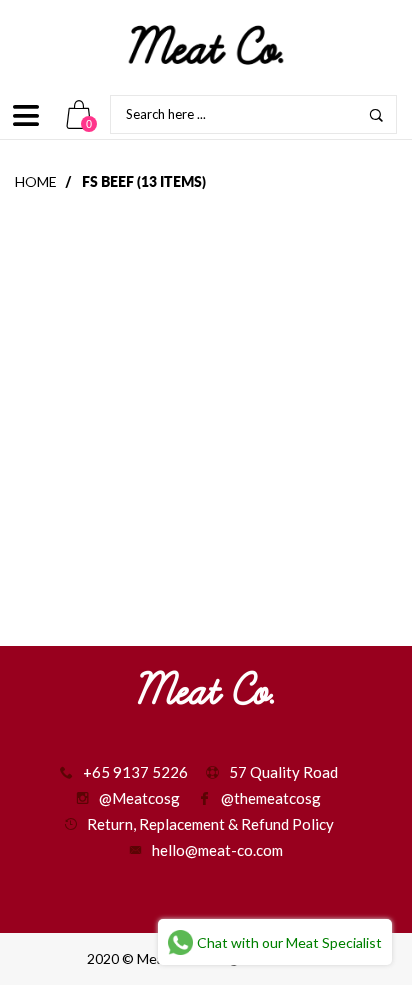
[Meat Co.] (206, 45)
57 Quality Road (283, 772)
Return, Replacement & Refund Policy (210, 824)
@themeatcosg (271, 798)
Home (36, 181)
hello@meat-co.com (217, 850)
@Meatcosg (139, 798)
